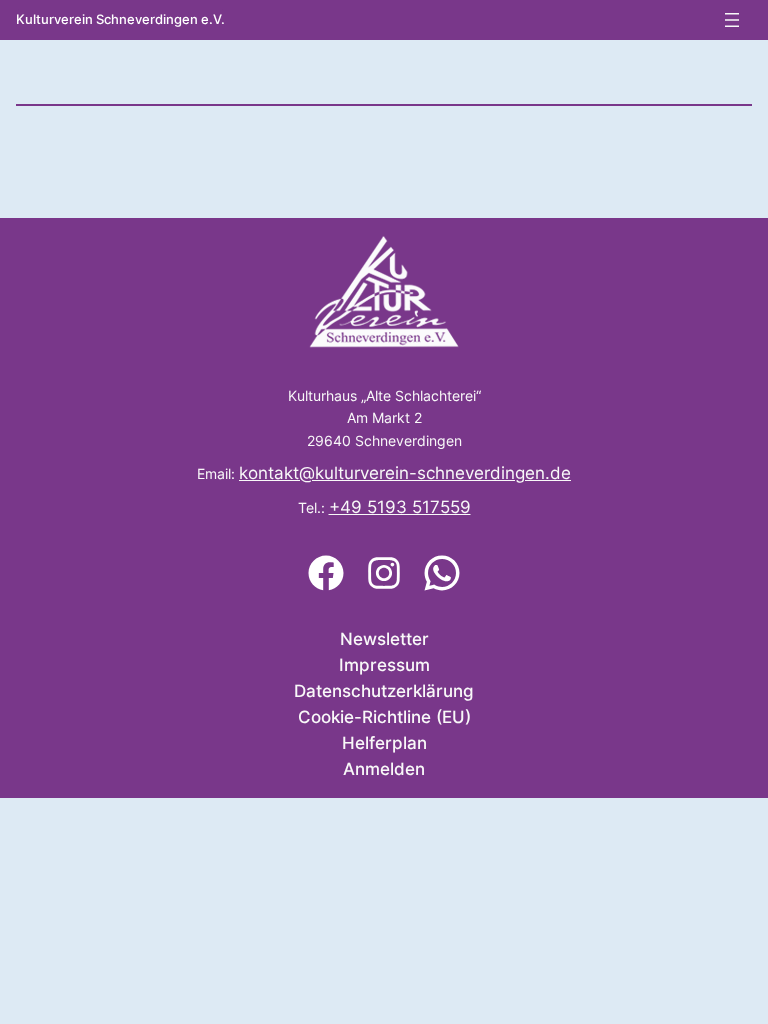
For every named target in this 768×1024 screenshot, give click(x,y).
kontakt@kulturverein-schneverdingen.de (405, 473)
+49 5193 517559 (400, 507)
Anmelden (384, 769)
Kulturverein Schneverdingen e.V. (120, 19)
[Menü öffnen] (732, 20)
